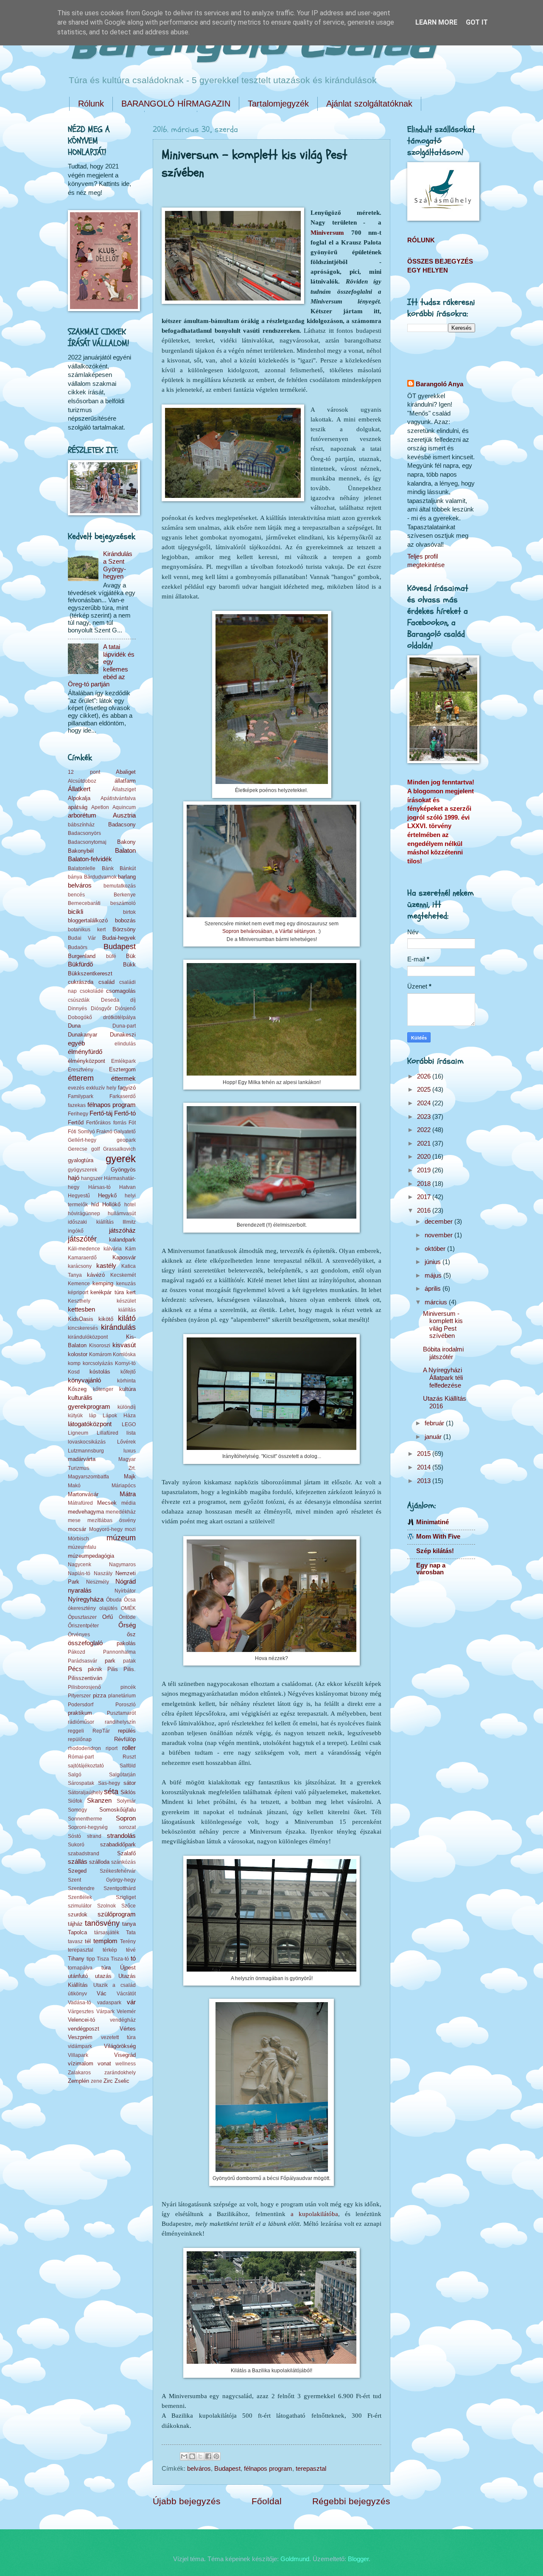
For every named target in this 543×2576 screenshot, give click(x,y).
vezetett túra (118, 2037)
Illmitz (129, 1222)
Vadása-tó (80, 2002)
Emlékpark (123, 1061)
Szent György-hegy (102, 1880)
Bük (131, 956)
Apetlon (100, 807)
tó (133, 1958)
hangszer (92, 1178)
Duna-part (124, 1026)
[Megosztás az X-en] (200, 2456)
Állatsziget (124, 789)
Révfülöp (125, 1739)
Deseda (110, 1000)
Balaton (125, 851)
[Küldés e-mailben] (184, 2456)
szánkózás (123, 1862)
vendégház (123, 2020)
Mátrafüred (80, 1503)
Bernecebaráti (84, 903)
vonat (104, 2063)
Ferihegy (78, 1114)
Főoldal (267, 2501)
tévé (131, 1950)
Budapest (227, 2469)
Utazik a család (115, 1985)
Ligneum (78, 1433)
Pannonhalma (119, 1652)
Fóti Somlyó (81, 1131)
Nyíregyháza (86, 1599)
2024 (425, 1103)
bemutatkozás (120, 886)
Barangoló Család (251, 46)
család (106, 982)
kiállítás (127, 1310)
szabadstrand (84, 1853)
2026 (425, 1076)
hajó (74, 1178)
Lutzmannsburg (86, 1451)
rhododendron (84, 1748)
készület (126, 1301)
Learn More (436, 22)
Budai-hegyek (119, 938)
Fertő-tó (125, 1113)
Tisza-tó (120, 1959)
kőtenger (103, 1389)
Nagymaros (122, 1564)
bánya (75, 877)
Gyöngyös (123, 1170)
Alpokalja (79, 798)
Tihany (76, 1959)
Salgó (75, 1774)
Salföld (128, 1766)
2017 (425, 1197)
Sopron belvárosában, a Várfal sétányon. (269, 931)
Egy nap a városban (431, 1569)
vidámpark (80, 2046)
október (436, 1249)
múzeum (121, 1538)
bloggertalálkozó (88, 920)
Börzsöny (124, 929)
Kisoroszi (100, 1345)
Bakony (126, 842)
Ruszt (129, 1757)
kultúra (127, 1389)
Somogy (77, 1810)
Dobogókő (80, 1017)
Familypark (81, 1096)
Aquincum (124, 807)
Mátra (128, 1494)
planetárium (122, 1695)
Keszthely (79, 1301)
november (439, 1235)
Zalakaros (79, 2072)
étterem (81, 1078)
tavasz (75, 1941)
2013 (425, 1481)
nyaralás (80, 1590)
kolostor (78, 1354)
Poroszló (126, 1704)
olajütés (108, 1608)
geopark (126, 1140)
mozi (130, 1529)
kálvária (113, 1249)
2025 (425, 1090)
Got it (477, 22)
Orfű (108, 1617)
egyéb (76, 1043)
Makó (74, 1485)
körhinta (126, 1381)
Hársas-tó (99, 1187)
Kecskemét (123, 1275)
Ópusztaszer (82, 1617)
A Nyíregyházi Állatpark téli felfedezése (443, 1378)
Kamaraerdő (82, 1257)
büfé (111, 956)
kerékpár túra (107, 1292)
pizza (99, 1695)
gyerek (121, 1159)
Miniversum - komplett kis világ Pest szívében (443, 1325)
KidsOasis (81, 1319)
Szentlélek (80, 1897)
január (434, 1437)
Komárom (100, 1354)
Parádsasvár (83, 1661)
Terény (128, 1941)
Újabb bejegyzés (187, 2501)
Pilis (113, 1669)
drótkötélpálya (119, 1017)
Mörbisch (78, 1538)
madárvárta (82, 1459)
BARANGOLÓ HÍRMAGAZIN (176, 104)
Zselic (122, 2081)
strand (94, 1836)
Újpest (128, 1968)
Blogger (358, 2559)
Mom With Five (438, 1537)
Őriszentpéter (83, 1625)
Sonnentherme (85, 1819)
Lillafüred (108, 1433)
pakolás (126, 1643)
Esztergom (122, 1069)
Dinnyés (77, 1008)
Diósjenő (125, 1008)
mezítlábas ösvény (112, 1520)
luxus (130, 1451)
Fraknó (104, 1131)
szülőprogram (117, 1914)
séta (111, 1792)
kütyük (75, 1415)
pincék (128, 1687)
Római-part (81, 1757)
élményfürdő (85, 1052)
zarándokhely (120, 2072)
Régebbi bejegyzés (351, 2501)
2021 (425, 1143)
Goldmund (295, 2559)
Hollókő (111, 1204)
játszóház (122, 1230)
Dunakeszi (123, 1035)
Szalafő (126, 1853)
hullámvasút (122, 1213)
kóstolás (100, 1372)
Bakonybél (81, 851)
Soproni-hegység (88, 1827)
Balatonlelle (82, 868)
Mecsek (107, 1503)
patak (129, 1661)
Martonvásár (83, 1494)
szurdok (78, 1914)
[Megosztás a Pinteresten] (216, 2456)
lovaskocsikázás (87, 1442)
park (110, 1661)
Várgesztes (81, 2011)
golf (95, 1149)
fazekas (77, 1105)
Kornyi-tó (125, 1363)
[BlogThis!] (192, 2456)
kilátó (127, 1318)
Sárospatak (81, 1783)
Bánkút (128, 868)
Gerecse (78, 1149)
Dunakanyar (83, 1035)
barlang (127, 877)
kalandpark (122, 1240)
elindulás (125, 1044)
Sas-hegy (109, 1783)
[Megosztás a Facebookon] (208, 2456)
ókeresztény (82, 1608)
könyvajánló (84, 1380)
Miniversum (327, 232)
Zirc (108, 2081)
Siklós (128, 1792)
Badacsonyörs (84, 833)
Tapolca (77, 1932)
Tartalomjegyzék (278, 104)
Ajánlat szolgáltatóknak (369, 104)
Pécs (75, 1669)
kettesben (81, 1309)
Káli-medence (84, 1249)
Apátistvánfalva (118, 798)
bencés (76, 895)
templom (105, 1941)
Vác (102, 1993)
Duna (74, 1026)
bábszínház (81, 824)
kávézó (96, 1275)
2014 (425, 1467)
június (434, 1262)
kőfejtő (128, 1372)
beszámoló (123, 903)
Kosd (74, 1372)
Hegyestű (79, 1195)
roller (129, 1748)
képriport (78, 1292)
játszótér (82, 1239)
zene (97, 2081)
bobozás (125, 920)
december (439, 1222)
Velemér (126, 2011)
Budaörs (78, 947)
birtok (129, 912)
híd (95, 1204)
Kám (130, 1249)
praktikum (80, 1713)
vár (131, 2002)
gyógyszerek (83, 1170)
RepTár (101, 1731)
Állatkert (79, 789)
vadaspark (109, 2002)
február (435, 1423)
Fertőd (76, 1122)
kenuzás (126, 1283)
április (434, 1289)
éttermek (123, 1079)
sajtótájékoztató (86, 1766)
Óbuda (114, 1600)
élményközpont (87, 1061)
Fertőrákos (98, 1122)
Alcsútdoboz (82, 781)
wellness (126, 2063)
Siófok (75, 1801)
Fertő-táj (101, 1113)
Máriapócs (124, 1485)
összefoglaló (85, 1643)
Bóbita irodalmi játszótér (443, 1353)
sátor (130, 1783)
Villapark (78, 2055)
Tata (131, 1932)
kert (131, 1292)
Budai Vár (82, 938)
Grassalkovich (119, 1149)
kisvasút (124, 1345)
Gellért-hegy (82, 1140)
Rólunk (91, 104)
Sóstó (74, 1836)
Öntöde (127, 1617)
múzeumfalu (82, 1547)
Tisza (103, 1959)
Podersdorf (81, 1704)
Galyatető (125, 1131)
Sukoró (76, 1844)
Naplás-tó (79, 1573)
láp (93, 1415)
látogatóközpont (90, 1424)
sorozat (127, 1827)
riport (112, 1748)
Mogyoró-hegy (106, 1529)
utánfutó (78, 1976)
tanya (129, 1924)
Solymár (126, 1801)
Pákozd (77, 1652)
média (129, 1503)
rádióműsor (81, 1722)
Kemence (79, 1283)
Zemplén (78, 2081)
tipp (91, 1959)
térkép (110, 1950)
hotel (130, 1204)
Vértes (128, 2029)
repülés (127, 1731)
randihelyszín (120, 1722)
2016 (425, 1211)
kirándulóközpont (88, 1337)
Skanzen (99, 1801)
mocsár (77, 1529)
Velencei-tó (81, 2020)
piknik (95, 1669)
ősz (131, 1634)
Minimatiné (432, 1522)
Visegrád (125, 2055)
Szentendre (81, 1888)
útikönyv (77, 1993)
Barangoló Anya (439, 384)
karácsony (80, 1266)
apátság (78, 807)
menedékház (121, 1512)
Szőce (129, 1906)
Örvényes (79, 1634)
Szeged (77, 1871)
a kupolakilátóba (314, 2214)
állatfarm (125, 781)
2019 (425, 1170)
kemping (103, 1283)
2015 (425, 1454)
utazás (103, 1976)
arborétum (82, 815)
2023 (425, 1117)
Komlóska (124, 1354)
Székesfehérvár (118, 1871)
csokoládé (92, 991)
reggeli (76, 1731)
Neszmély (98, 1582)
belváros (199, 2469)
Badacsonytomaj (87, 842)
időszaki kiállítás (91, 1222)
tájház (75, 1924)
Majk (130, 1476)
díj (133, 1000)
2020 (425, 1157)
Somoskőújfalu (118, 1810)
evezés (76, 1088)
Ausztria (124, 815)
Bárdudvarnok (100, 877)
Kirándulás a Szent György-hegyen (118, 565)
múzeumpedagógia (91, 1556)
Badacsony (122, 824)
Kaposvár (124, 1257)
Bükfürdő (80, 964)
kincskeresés (83, 1328)
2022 (425, 1130)
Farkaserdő (123, 1096)
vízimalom (81, 2063)
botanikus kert (87, 929)
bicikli (76, 912)
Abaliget (126, 772)
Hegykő (107, 1195)
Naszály (103, 1573)
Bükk (129, 965)
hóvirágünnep (84, 1213)
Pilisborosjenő (84, 1687)
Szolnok (106, 1906)
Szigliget (126, 1897)
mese (74, 1520)
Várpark (105, 2011)
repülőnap (80, 1739)
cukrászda (81, 982)
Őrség (127, 1625)
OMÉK (128, 1608)
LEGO (129, 1424)
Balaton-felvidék (90, 859)
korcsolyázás (98, 1363)
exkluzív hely (101, 1088)
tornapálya (80, 1968)
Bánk (108, 868)
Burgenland (82, 956)
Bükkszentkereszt (90, 973)
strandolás (121, 1836)
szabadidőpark (118, 1844)
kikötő (106, 1319)
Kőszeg (77, 1389)
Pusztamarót (121, 1713)
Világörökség (120, 2046)
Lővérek (126, 1442)
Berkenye (125, 895)
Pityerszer (79, 1695)
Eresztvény (81, 1069)
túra (106, 1968)
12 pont (84, 772)
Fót (132, 1122)
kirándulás (118, 1327)
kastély (106, 1266)
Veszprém (80, 2037)
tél (88, 1941)
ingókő (76, 1231)
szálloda (99, 1862)
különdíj (127, 1407)
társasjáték (107, 1932)
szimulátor (80, 1906)
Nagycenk (80, 1564)
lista (131, 1433)
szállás (78, 1862)
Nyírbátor (125, 1591)
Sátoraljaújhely (85, 1792)
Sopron (126, 1818)
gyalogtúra (81, 1160)
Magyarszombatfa (88, 1476)
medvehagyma (86, 1512)
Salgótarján (122, 1774)
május (434, 1275)
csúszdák (79, 1000)
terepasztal (311, 2469)
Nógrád (126, 1582)
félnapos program (268, 2469)
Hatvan (127, 1187)
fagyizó (127, 1088)
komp (74, 1363)
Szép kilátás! (435, 1551)
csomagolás (121, 991)
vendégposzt (84, 2029)
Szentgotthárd (120, 1888)
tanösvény (102, 1923)
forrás (120, 1122)
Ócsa (130, 1600)
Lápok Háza (119, 1415)
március (437, 1302)
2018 (425, 1184)
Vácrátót (126, 1993)
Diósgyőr (101, 1008)
